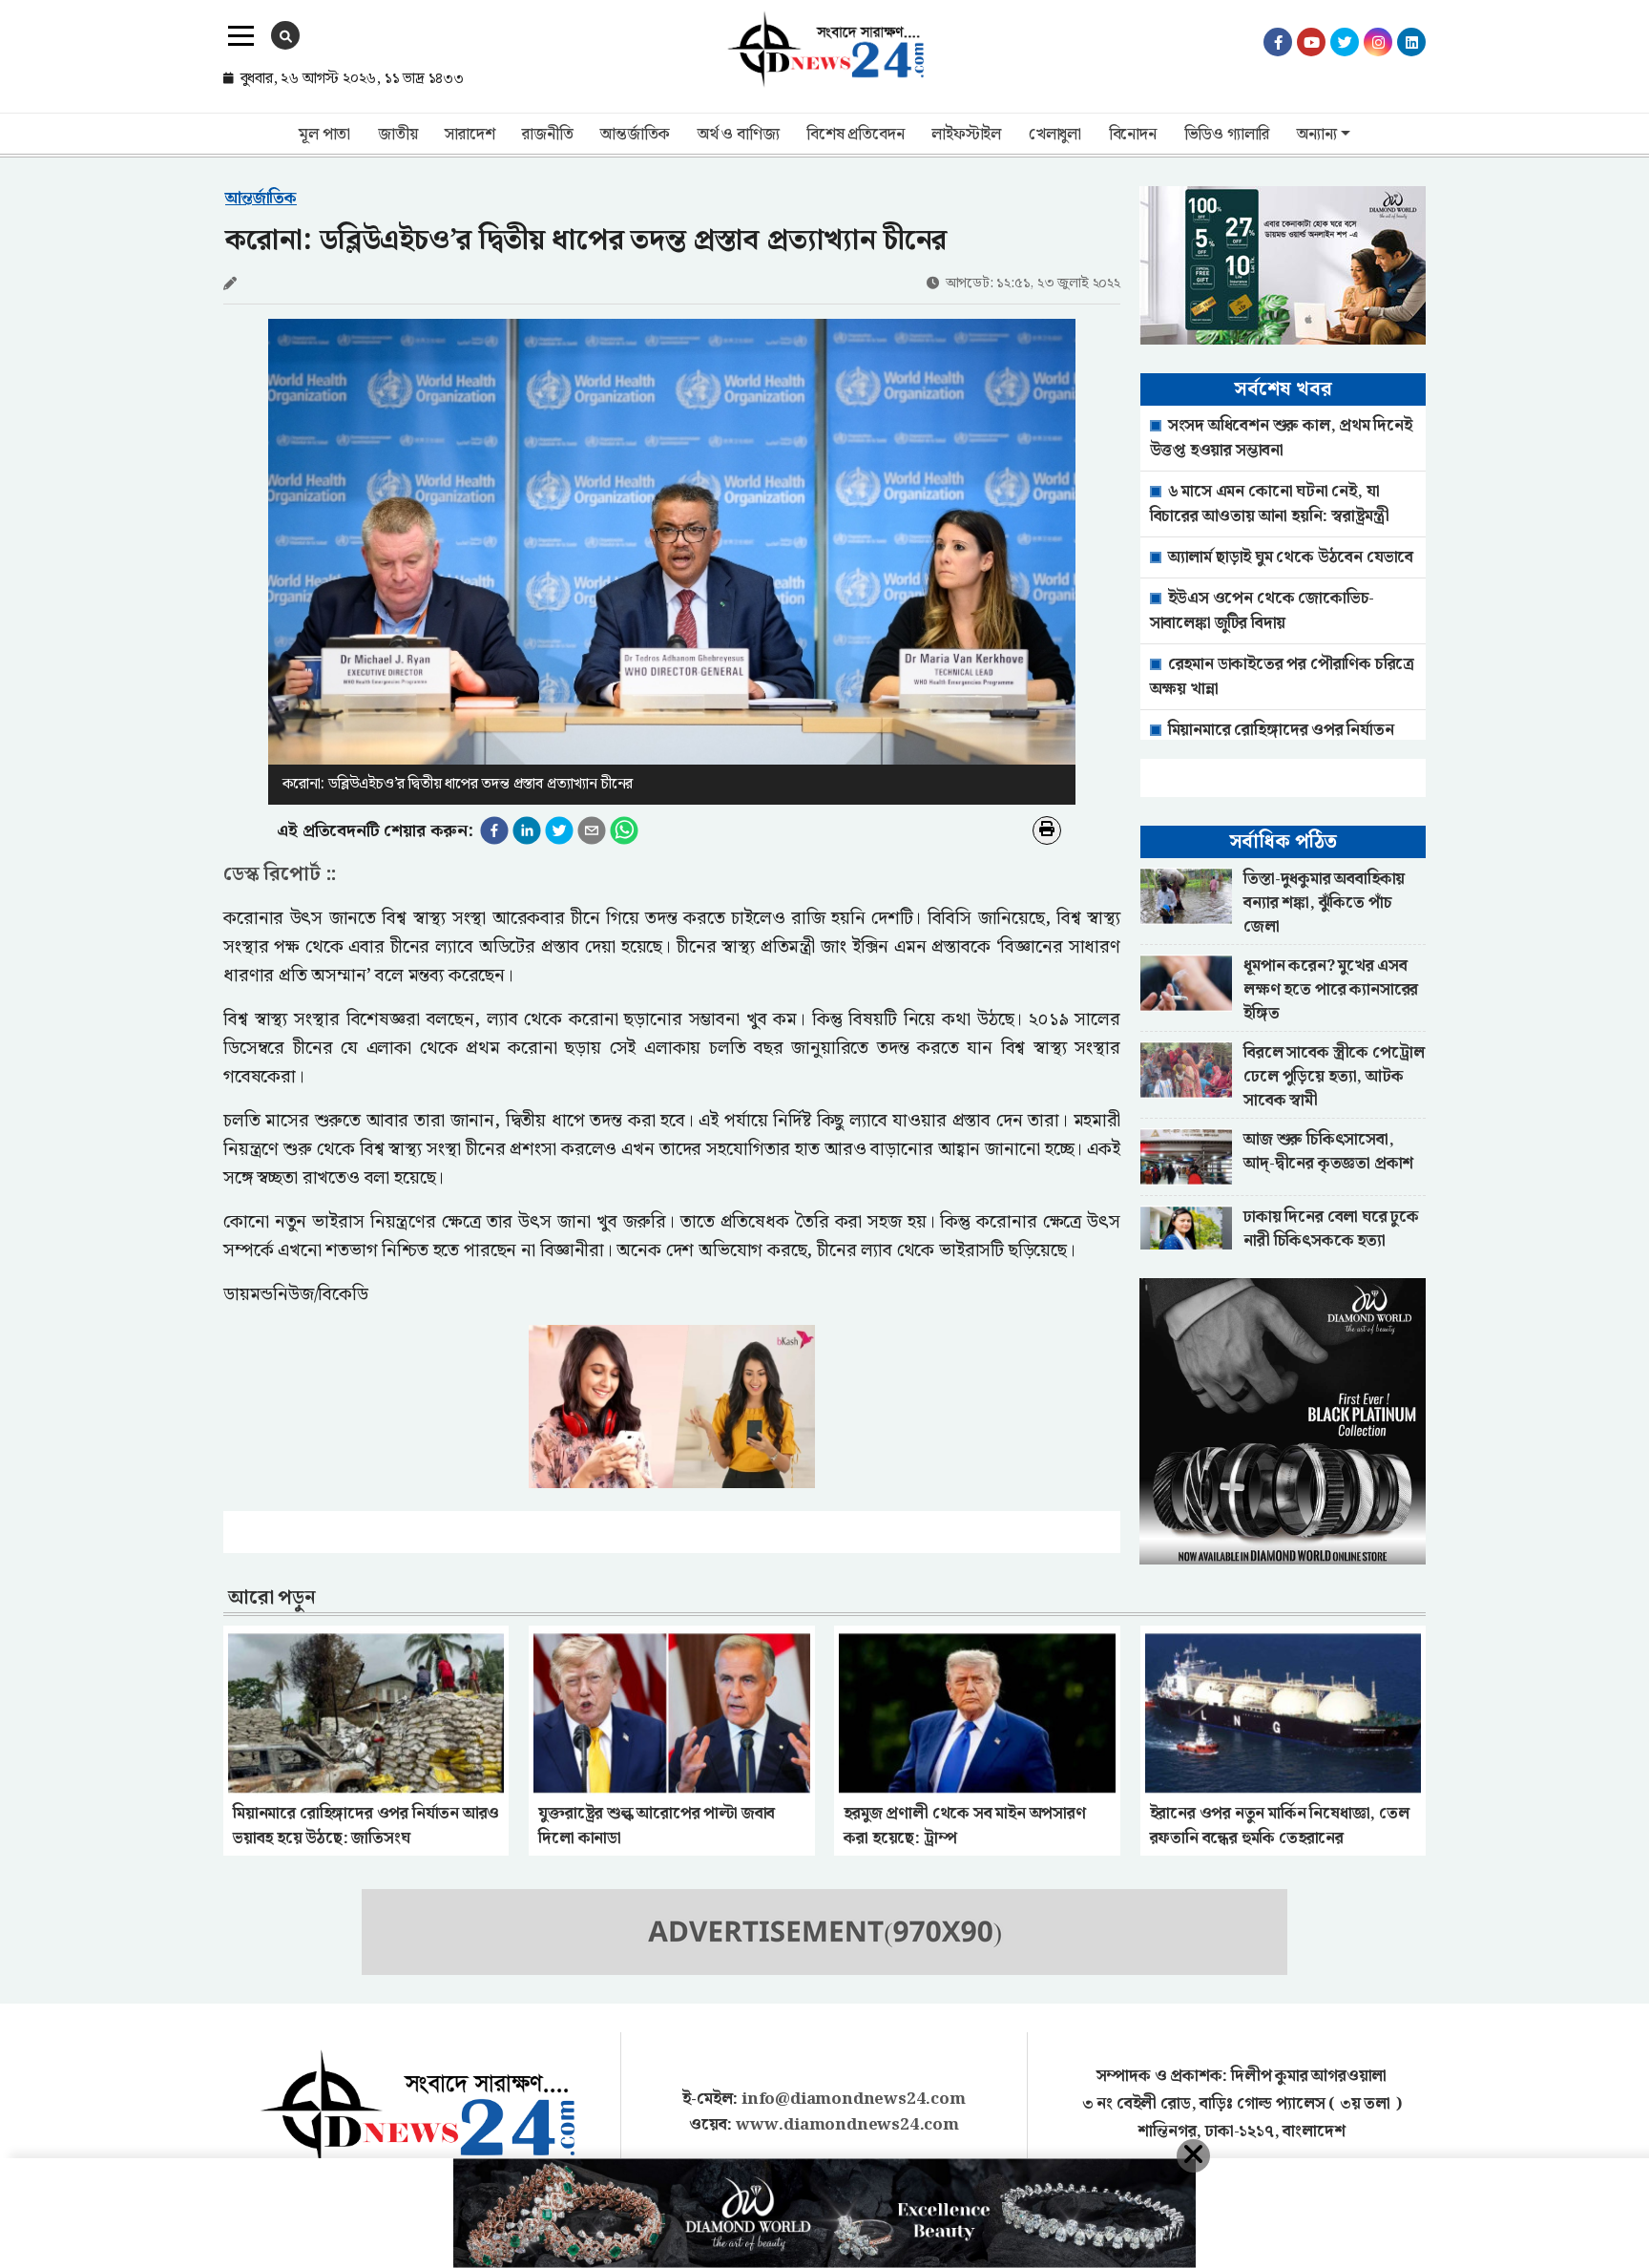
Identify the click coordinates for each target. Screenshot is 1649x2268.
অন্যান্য (1316, 135)
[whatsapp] (624, 830)
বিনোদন (1133, 135)
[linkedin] (527, 830)
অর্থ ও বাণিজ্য (738, 135)
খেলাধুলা (1055, 135)
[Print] (1047, 830)
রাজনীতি (547, 135)
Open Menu (241, 36)
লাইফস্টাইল (966, 135)
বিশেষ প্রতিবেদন (855, 135)
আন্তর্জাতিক (635, 135)
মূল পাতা (324, 135)
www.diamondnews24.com (847, 2125)
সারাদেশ (470, 135)
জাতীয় (397, 135)
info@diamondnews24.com (854, 2099)
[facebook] (494, 830)
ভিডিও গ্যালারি (1227, 135)
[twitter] (559, 830)
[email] (592, 830)
